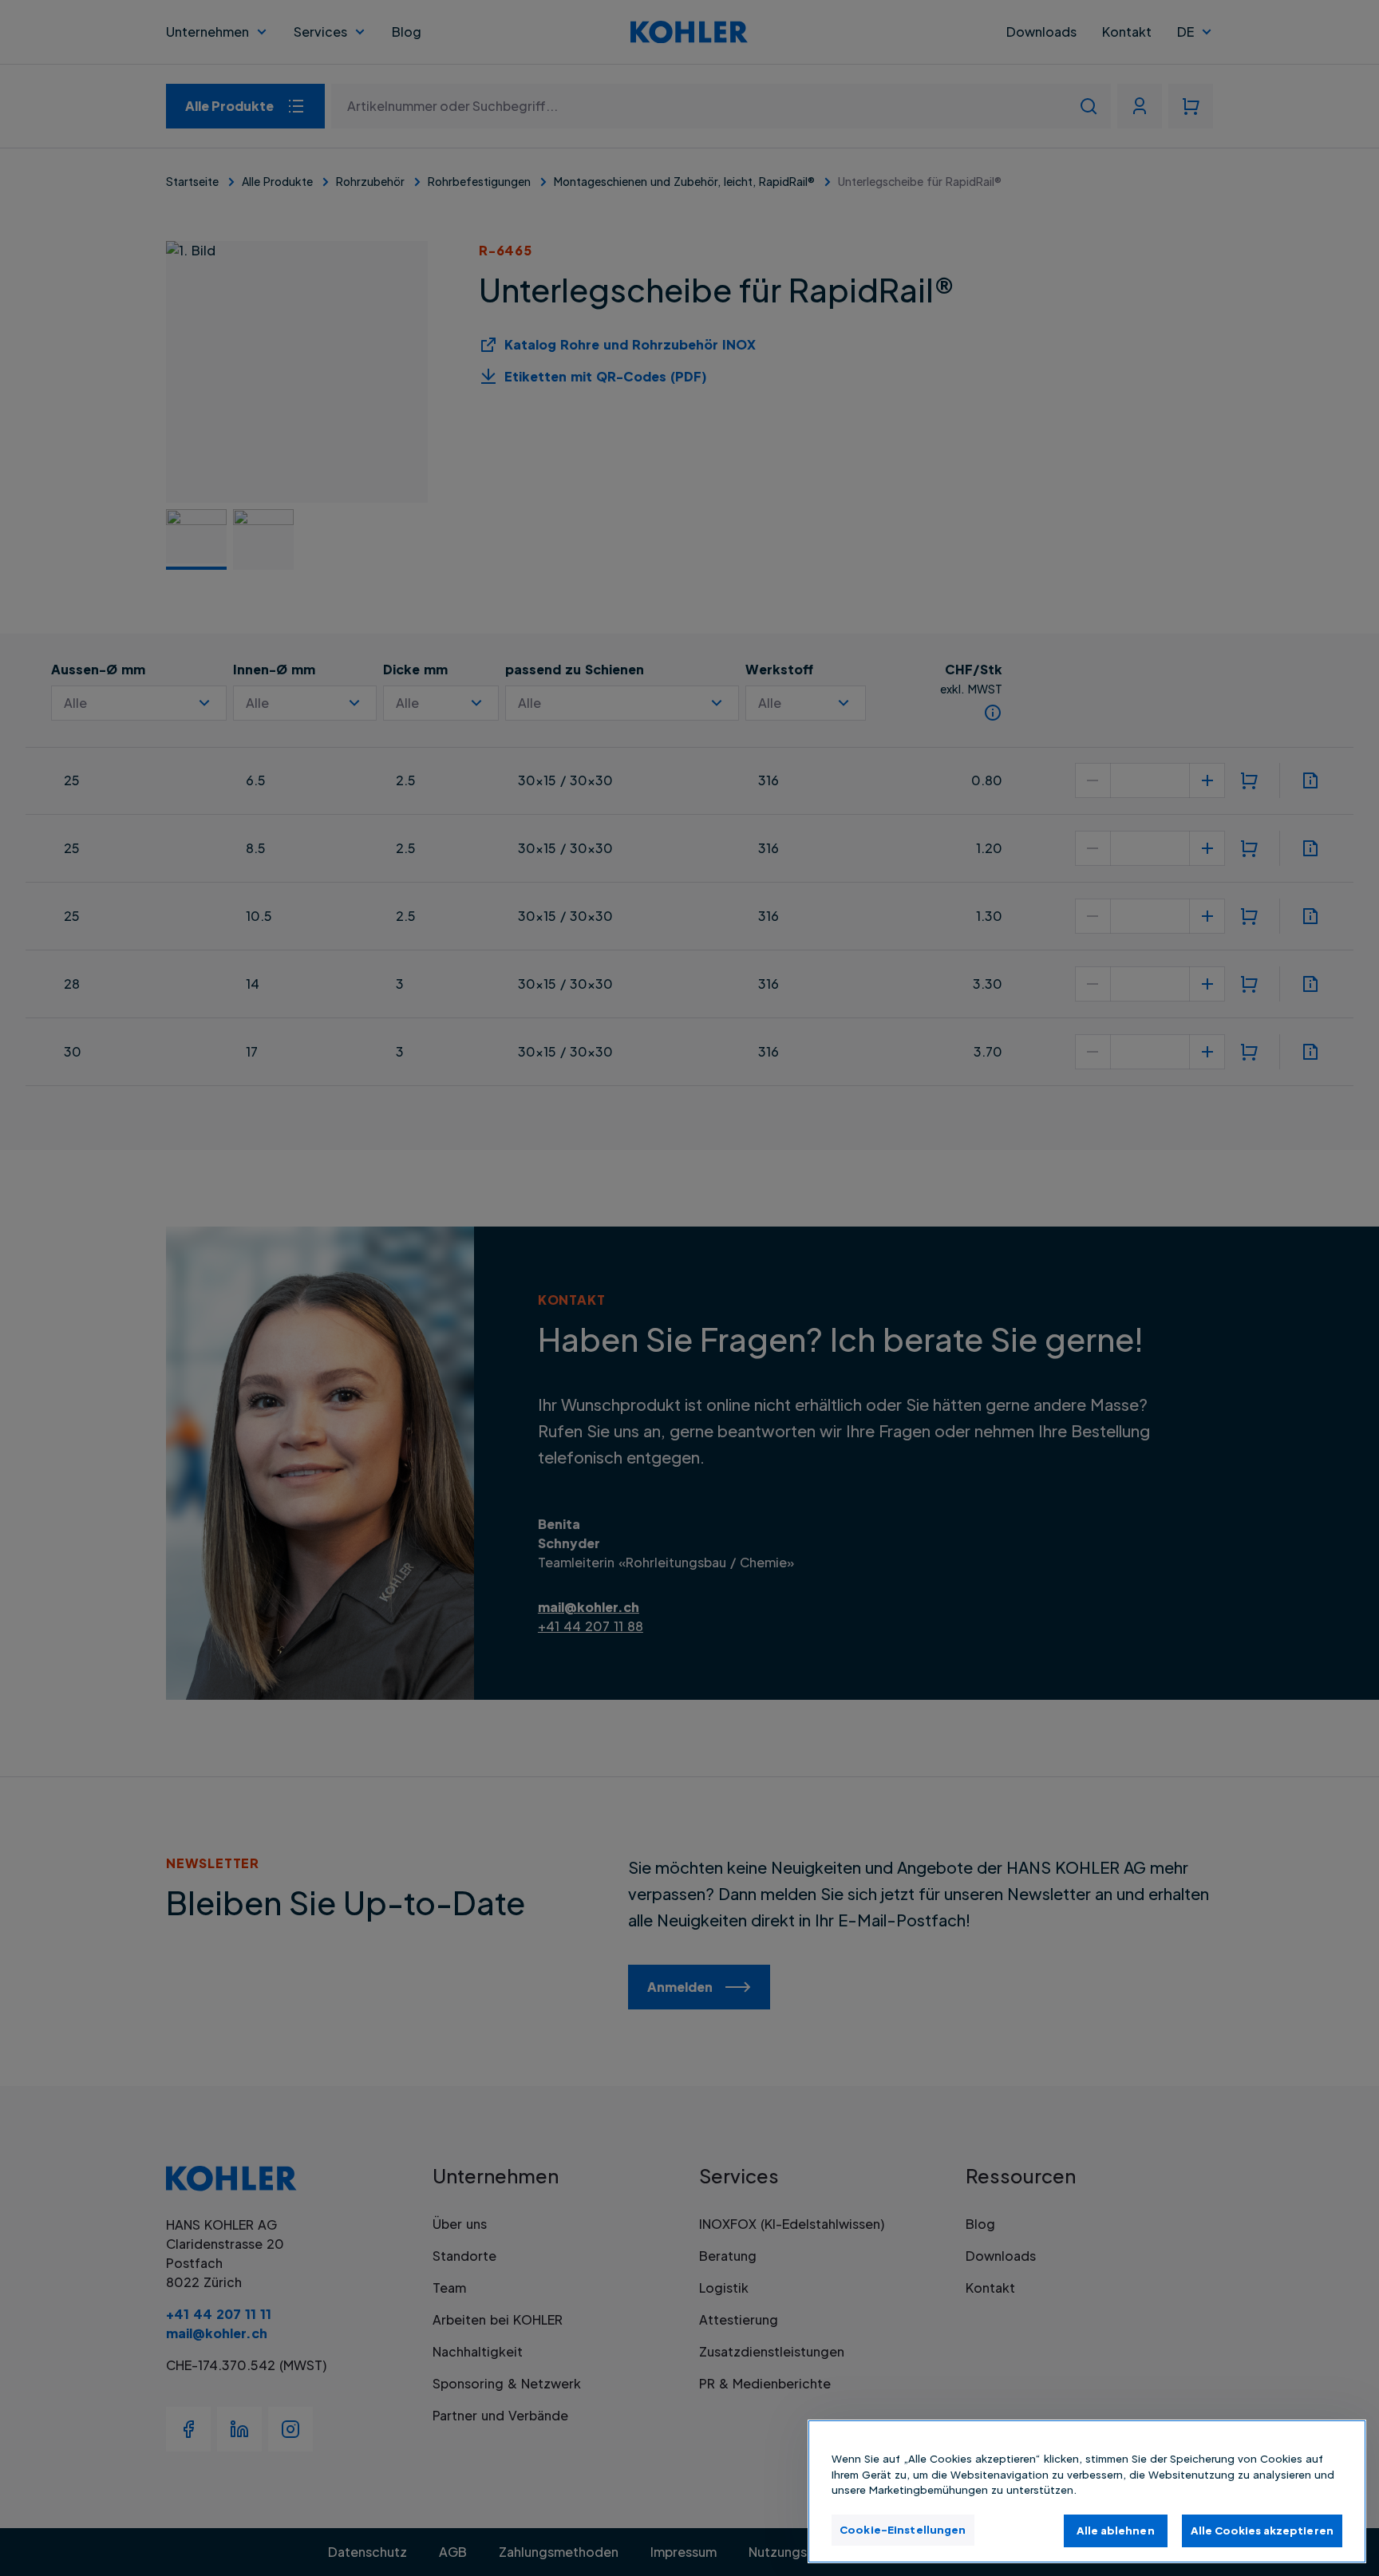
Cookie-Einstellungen (903, 2529)
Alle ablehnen (1116, 2530)
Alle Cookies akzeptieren (1262, 2530)
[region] (1087, 2491)
